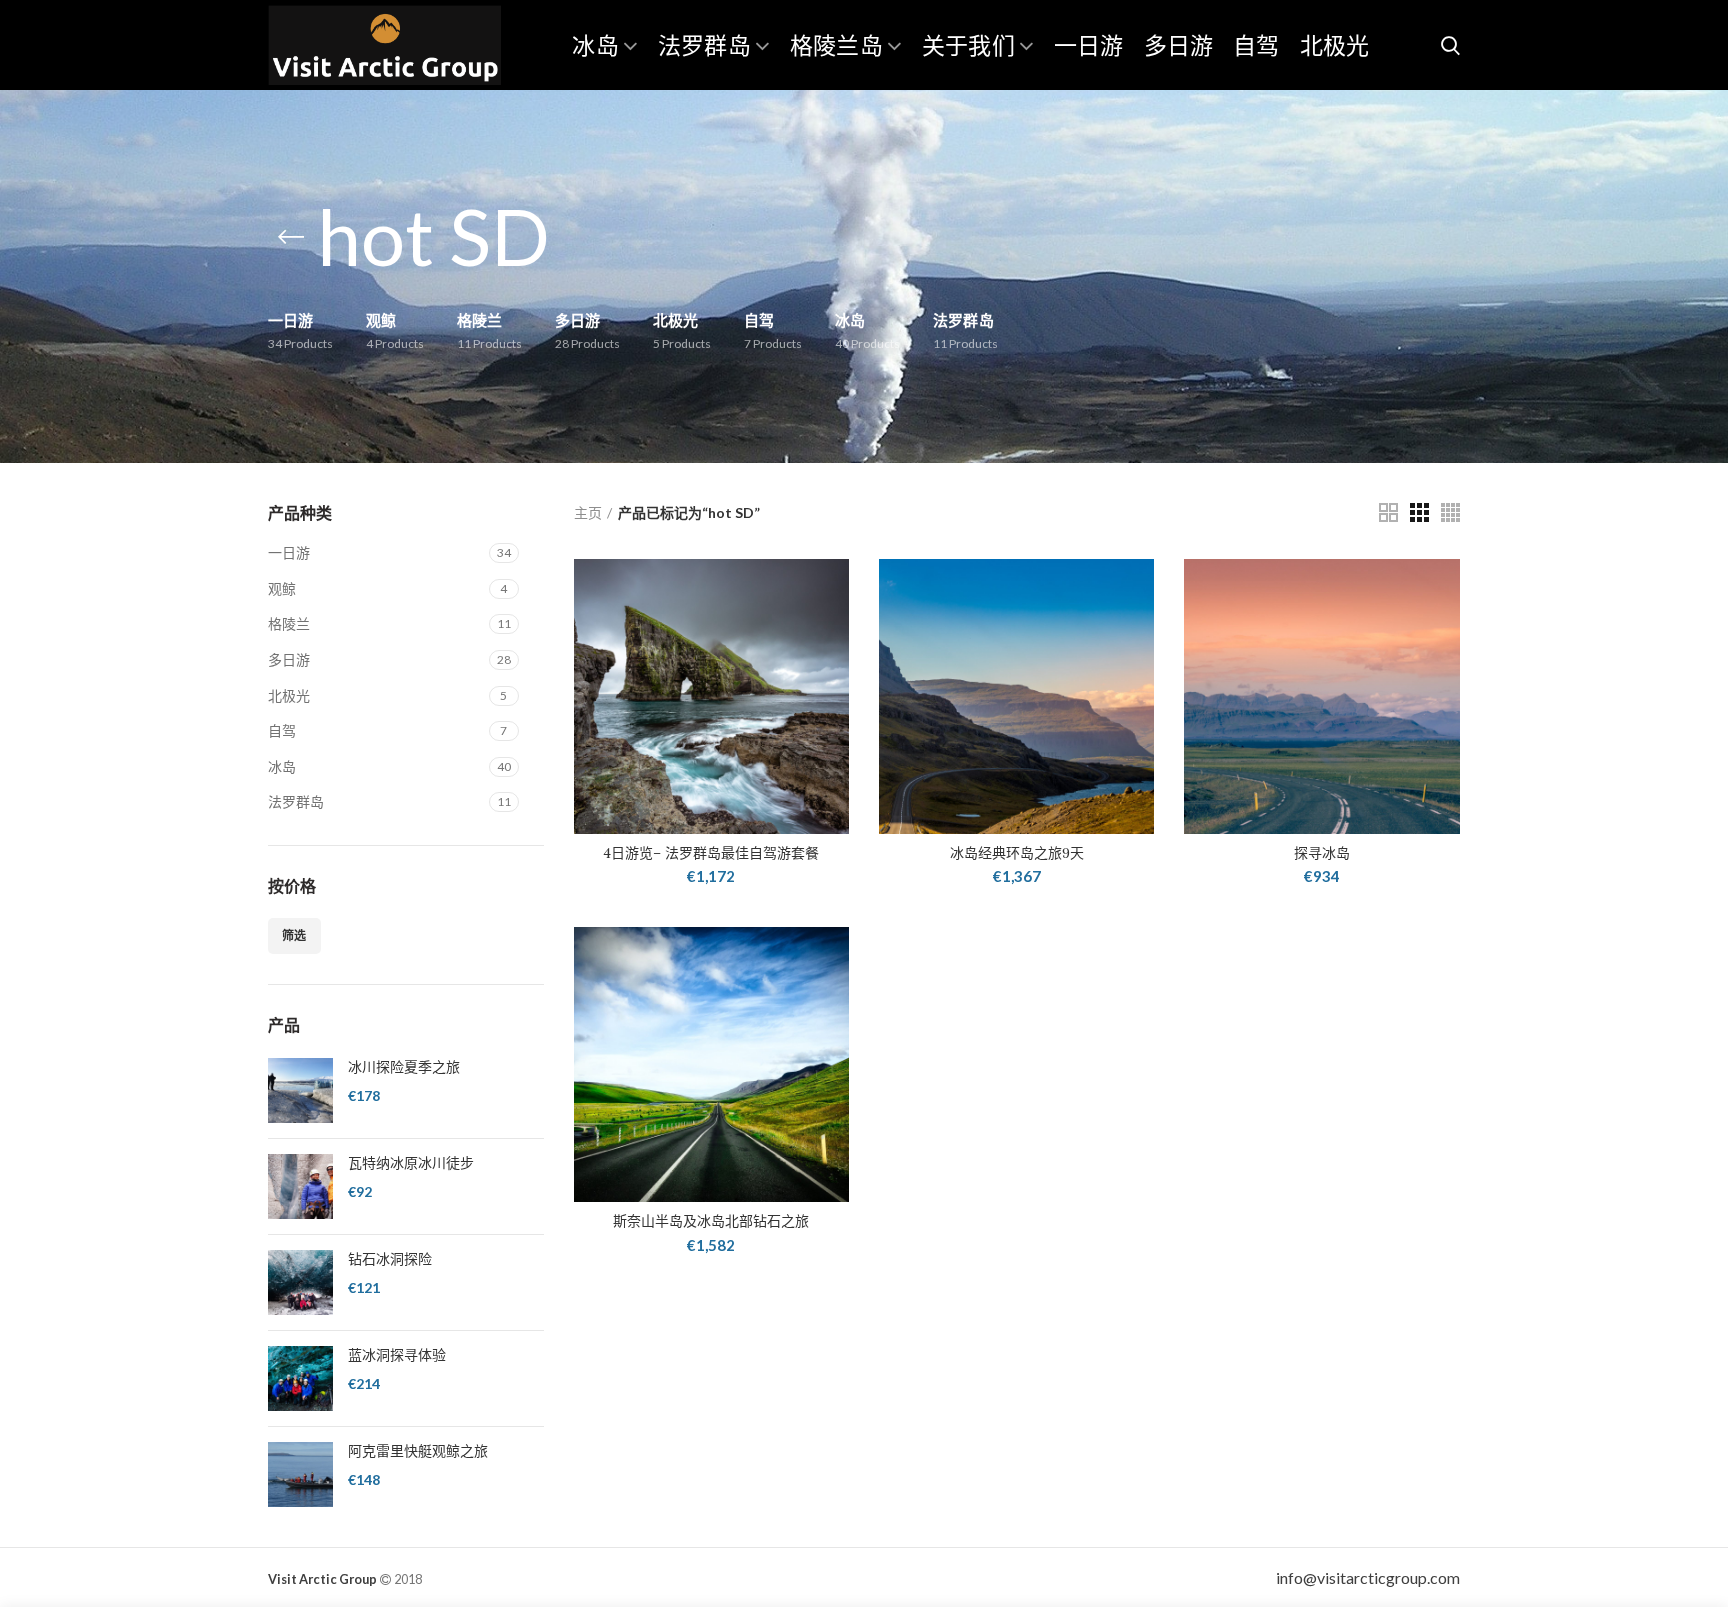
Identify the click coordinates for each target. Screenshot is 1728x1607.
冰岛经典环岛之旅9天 (1017, 853)
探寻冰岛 (1322, 853)
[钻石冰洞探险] (300, 1282)
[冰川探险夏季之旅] (300, 1090)
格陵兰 (289, 623)
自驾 (282, 730)
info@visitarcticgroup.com (1368, 1577)
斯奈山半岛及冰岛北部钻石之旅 (711, 1221)
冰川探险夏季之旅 (404, 1067)
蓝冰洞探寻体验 (397, 1355)
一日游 (289, 552)
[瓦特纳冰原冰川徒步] (300, 1186)
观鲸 (282, 588)
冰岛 (282, 766)
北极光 (289, 695)
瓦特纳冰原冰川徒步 (411, 1163)
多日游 (289, 659)
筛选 (294, 935)
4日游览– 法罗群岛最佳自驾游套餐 (711, 853)
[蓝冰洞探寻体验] (300, 1378)
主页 (588, 512)
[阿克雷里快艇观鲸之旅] (300, 1474)
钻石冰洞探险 (390, 1259)
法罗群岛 (296, 801)
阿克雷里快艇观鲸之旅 (418, 1451)
